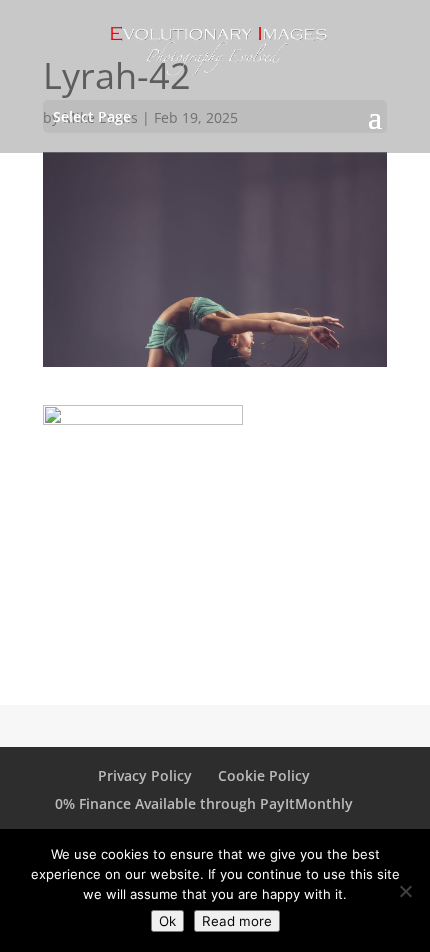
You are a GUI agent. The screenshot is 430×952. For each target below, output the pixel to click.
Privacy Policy (145, 775)
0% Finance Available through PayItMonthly (204, 803)
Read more (237, 921)
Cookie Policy (264, 775)
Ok (167, 921)
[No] (405, 891)
